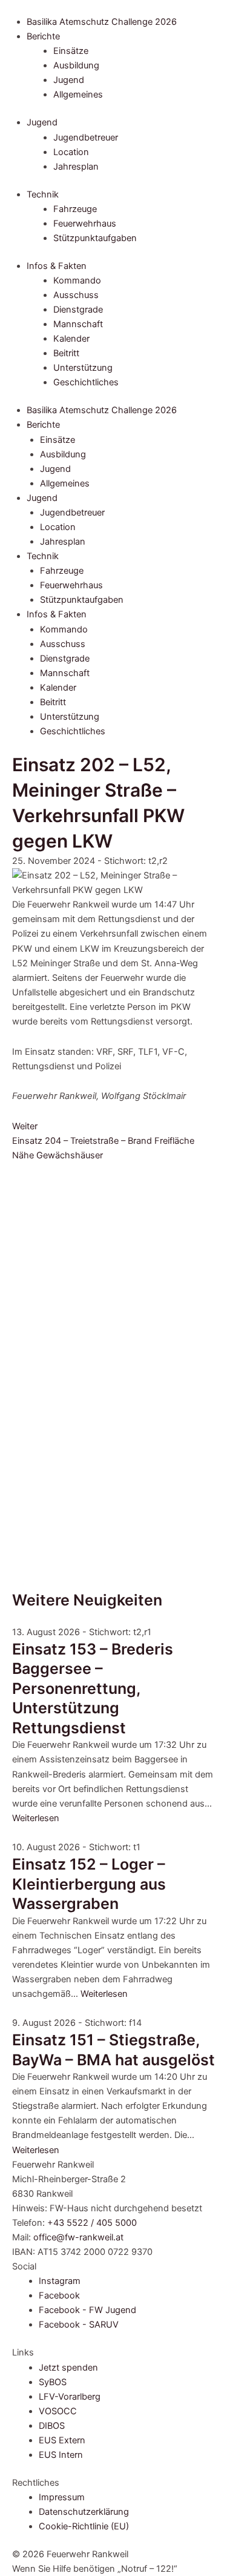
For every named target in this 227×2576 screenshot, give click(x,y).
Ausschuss (76, 295)
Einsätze (71, 51)
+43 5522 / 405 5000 (92, 2223)
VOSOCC (58, 2411)
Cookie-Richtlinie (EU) (84, 2526)
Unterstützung (83, 368)
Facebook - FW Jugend (87, 2310)
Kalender (71, 339)
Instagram (60, 2281)
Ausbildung (76, 65)
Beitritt (66, 353)
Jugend (69, 80)
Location (71, 152)
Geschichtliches (86, 382)
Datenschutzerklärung (84, 2512)
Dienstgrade (78, 310)
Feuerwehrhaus (85, 224)
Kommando (77, 281)
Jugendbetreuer (86, 138)
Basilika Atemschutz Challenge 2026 (102, 22)
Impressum (62, 2497)
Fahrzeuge (75, 209)
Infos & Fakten (57, 266)
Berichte (43, 36)
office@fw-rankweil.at (78, 2237)
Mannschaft (78, 324)
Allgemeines (78, 95)
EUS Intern (61, 2455)
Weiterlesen (36, 1818)
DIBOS (52, 2426)
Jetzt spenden (68, 2368)
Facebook (59, 2295)
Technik (43, 194)
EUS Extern (62, 2440)
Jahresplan (76, 167)
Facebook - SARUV (79, 2325)
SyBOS (53, 2382)
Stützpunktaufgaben (95, 238)
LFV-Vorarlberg (70, 2397)
